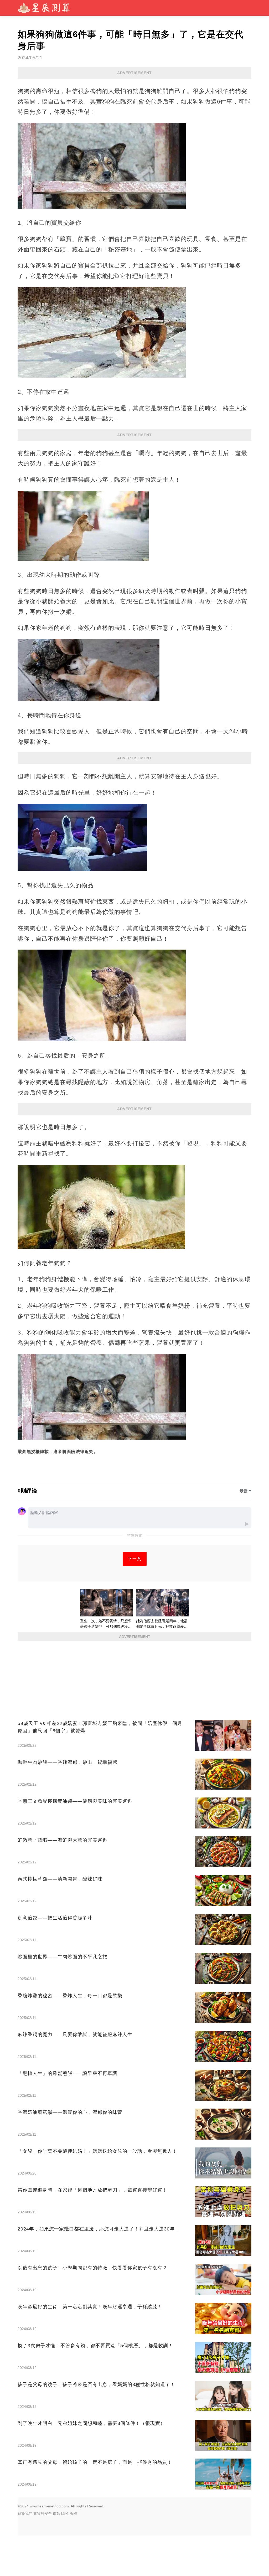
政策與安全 (43, 2513)
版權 (73, 2513)
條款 (56, 2513)
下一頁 (135, 1559)
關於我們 (25, 2513)
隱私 (65, 2513)
